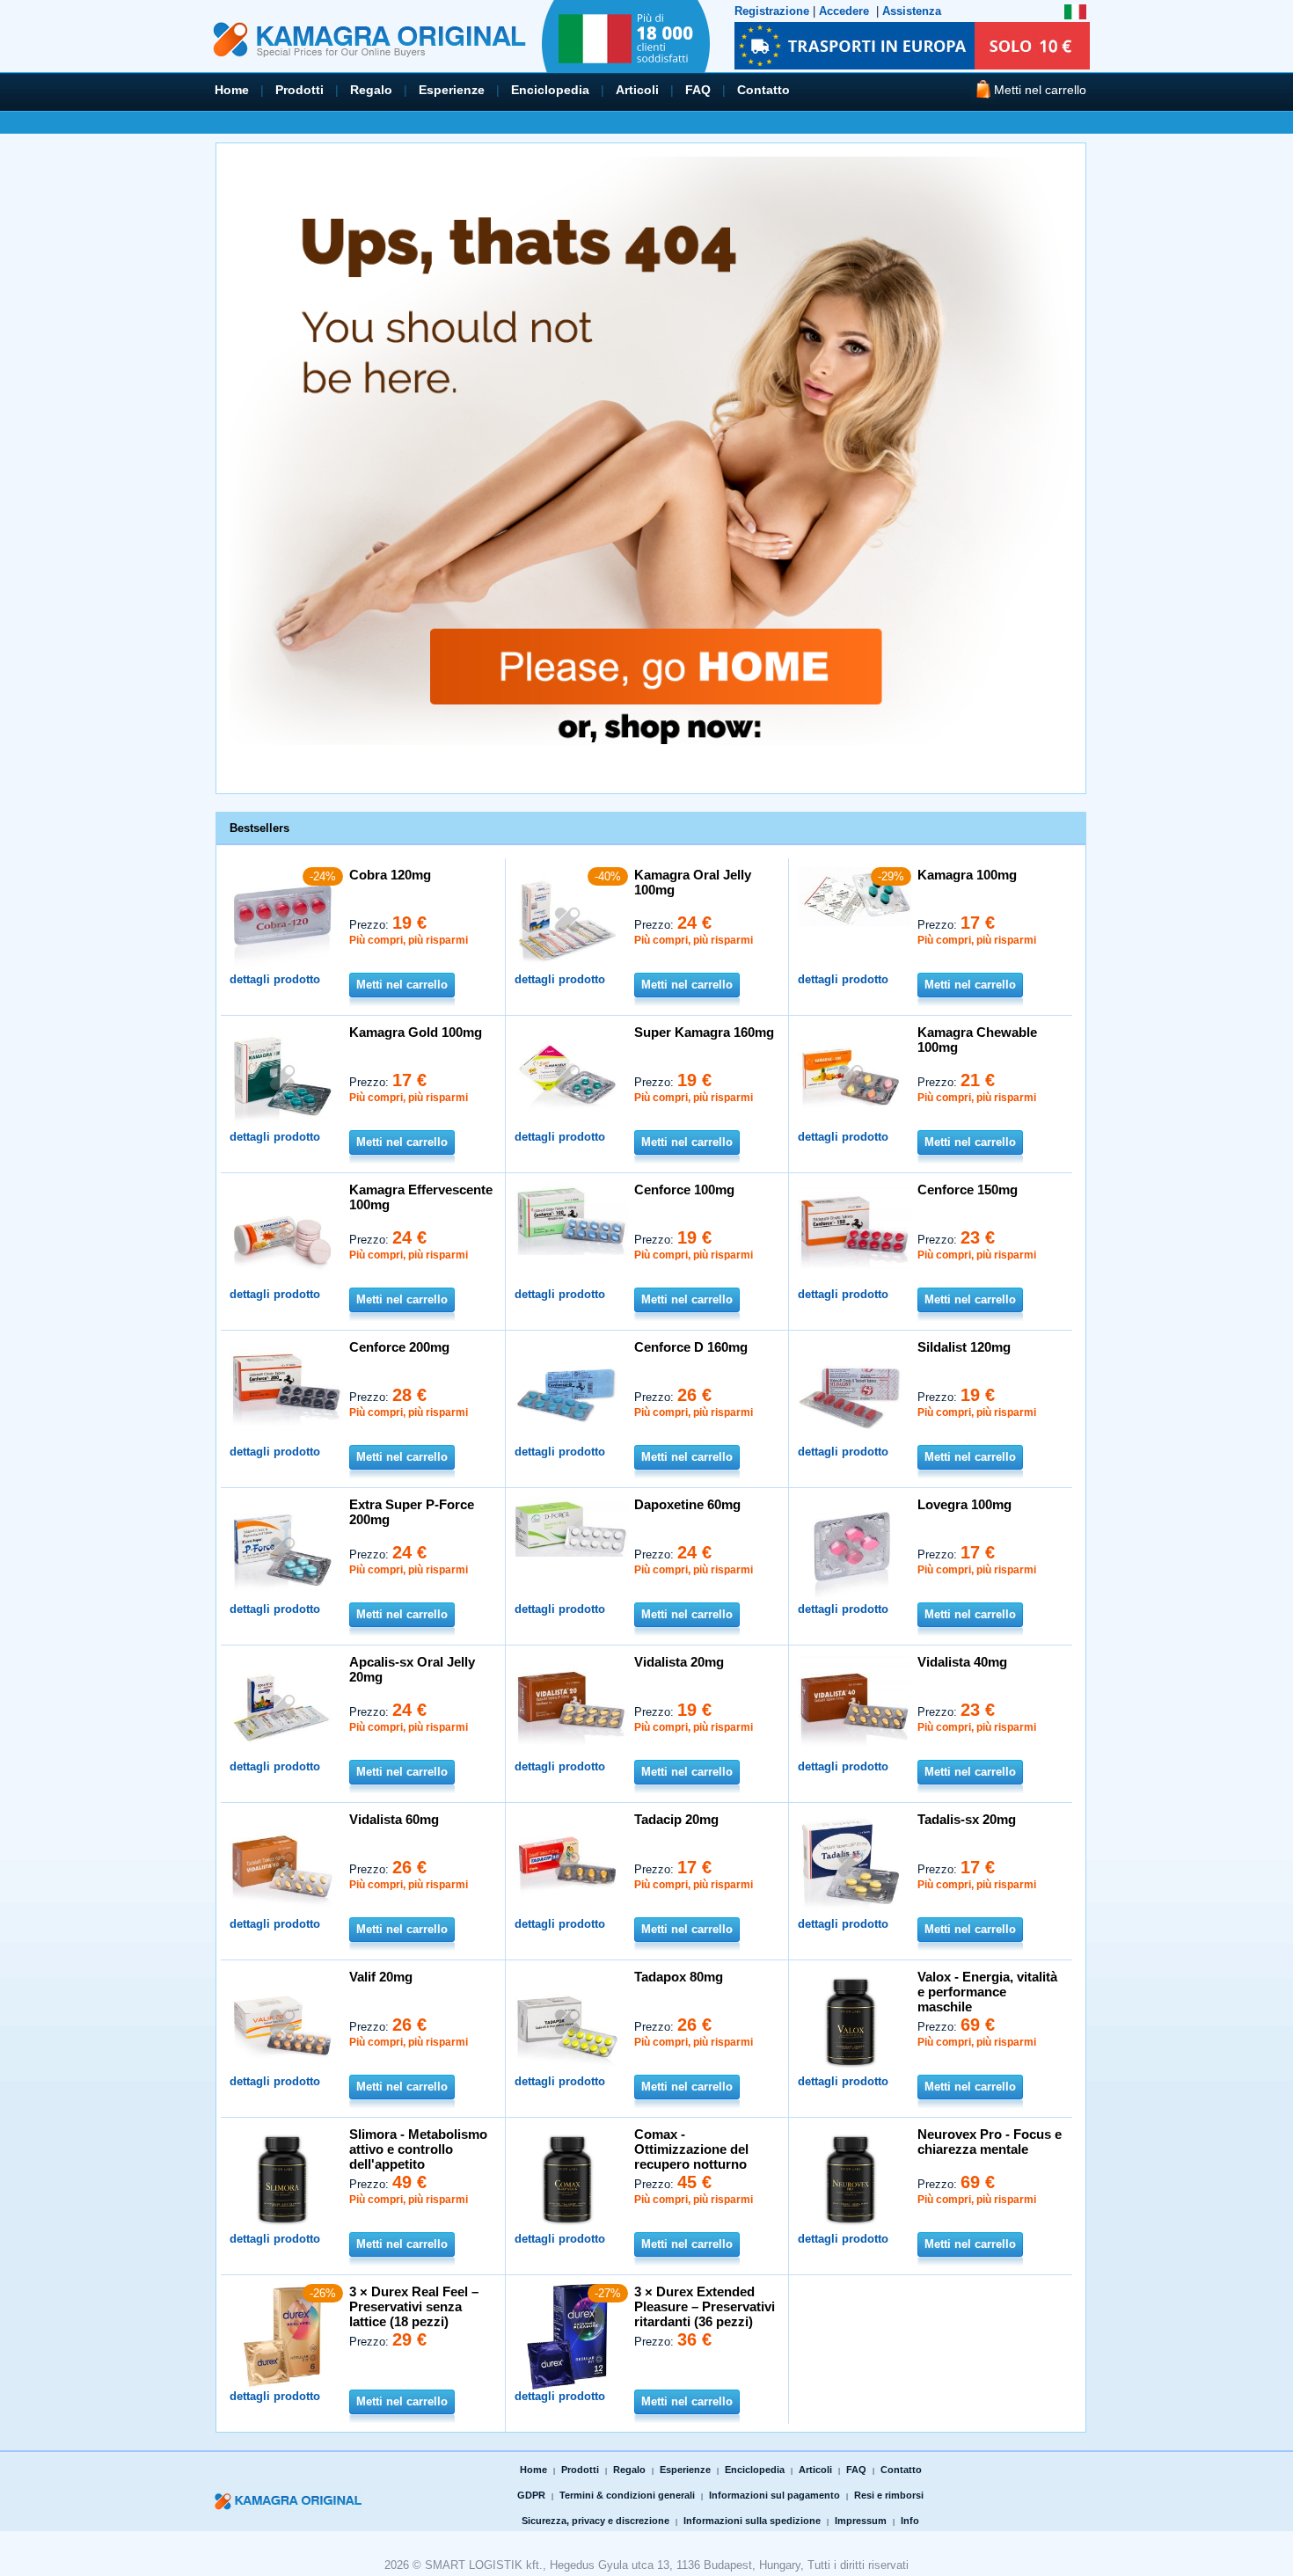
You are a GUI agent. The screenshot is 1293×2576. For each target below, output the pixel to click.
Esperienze (452, 90)
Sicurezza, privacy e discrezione (595, 2521)
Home (232, 90)
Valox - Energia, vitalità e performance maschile (987, 1992)
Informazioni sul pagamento (774, 2495)
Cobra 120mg (390, 875)
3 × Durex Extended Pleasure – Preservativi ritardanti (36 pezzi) (705, 2306)
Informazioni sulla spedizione (752, 2521)
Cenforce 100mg (684, 1189)
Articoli (637, 90)
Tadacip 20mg (676, 1819)
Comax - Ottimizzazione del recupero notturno (691, 2149)
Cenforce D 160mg (691, 1347)
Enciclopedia (550, 90)
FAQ (698, 90)
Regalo (371, 90)
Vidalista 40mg (962, 1662)
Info (910, 2521)
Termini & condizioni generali (627, 2495)
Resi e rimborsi (889, 2495)
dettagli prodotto (275, 979)
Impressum (861, 2521)
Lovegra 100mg (964, 1504)
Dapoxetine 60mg (687, 1504)
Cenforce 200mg (399, 1347)
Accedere (844, 11)
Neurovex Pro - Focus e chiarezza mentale (990, 2142)
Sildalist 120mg (964, 1347)
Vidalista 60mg (394, 1819)
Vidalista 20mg (679, 1662)
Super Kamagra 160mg (704, 1032)
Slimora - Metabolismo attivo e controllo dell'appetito (418, 2149)
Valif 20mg (381, 1977)
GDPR (531, 2495)
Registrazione (772, 11)
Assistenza (912, 11)
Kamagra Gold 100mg (416, 1032)
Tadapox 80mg (679, 1977)
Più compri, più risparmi (409, 940)
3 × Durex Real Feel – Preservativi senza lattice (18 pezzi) (414, 2306)
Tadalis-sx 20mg (967, 1819)
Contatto (763, 90)
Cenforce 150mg (968, 1189)
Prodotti (300, 90)
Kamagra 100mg (967, 875)
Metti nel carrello (402, 985)
